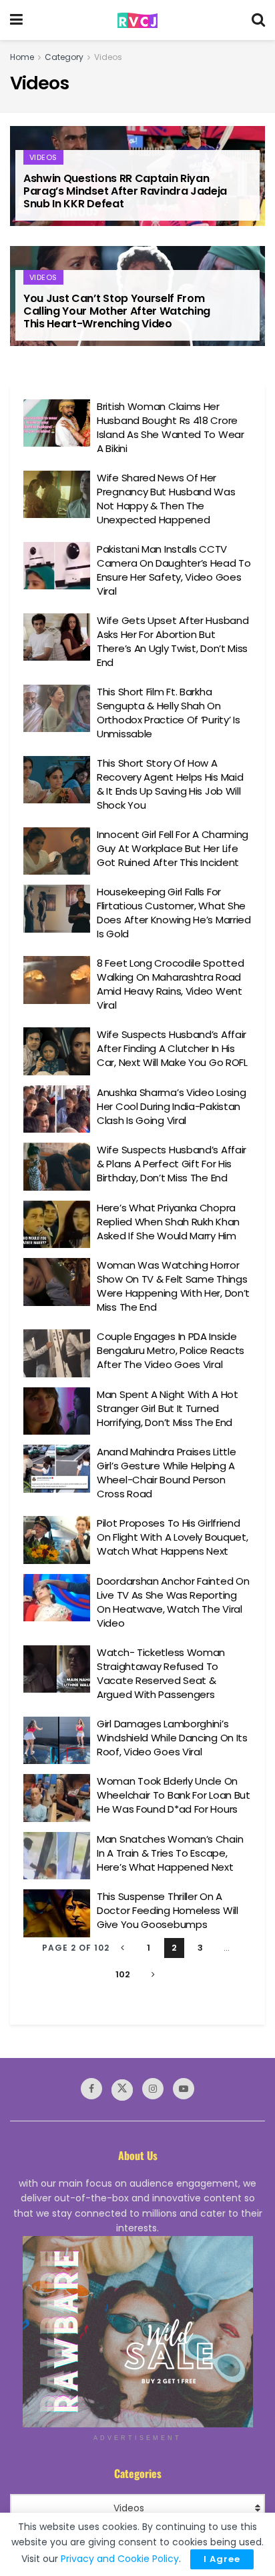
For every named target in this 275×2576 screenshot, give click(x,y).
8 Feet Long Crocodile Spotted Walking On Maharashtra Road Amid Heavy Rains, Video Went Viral (170, 984)
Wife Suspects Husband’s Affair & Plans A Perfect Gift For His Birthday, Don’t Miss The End (172, 1164)
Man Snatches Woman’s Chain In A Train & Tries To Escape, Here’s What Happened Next (170, 1853)
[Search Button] (258, 20)
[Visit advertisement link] (137, 2332)
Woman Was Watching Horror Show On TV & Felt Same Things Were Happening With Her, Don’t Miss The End (173, 1286)
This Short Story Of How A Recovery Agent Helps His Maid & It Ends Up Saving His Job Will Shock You (170, 784)
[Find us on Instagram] (153, 2089)
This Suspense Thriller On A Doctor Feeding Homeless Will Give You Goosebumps (168, 1910)
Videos (108, 57)
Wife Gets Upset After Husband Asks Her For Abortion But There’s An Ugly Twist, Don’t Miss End (173, 641)
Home (22, 57)
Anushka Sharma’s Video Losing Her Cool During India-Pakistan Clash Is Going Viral (171, 1106)
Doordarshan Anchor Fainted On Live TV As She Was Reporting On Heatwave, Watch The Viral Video (173, 1602)
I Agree (222, 2559)
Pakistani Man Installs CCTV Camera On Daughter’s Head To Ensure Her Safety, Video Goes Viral (174, 570)
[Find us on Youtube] (184, 2089)
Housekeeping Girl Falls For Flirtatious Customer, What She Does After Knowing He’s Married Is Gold (174, 913)
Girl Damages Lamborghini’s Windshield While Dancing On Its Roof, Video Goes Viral (172, 1738)
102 (123, 1974)
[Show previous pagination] (122, 1948)
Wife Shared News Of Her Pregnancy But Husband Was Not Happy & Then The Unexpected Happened (166, 499)
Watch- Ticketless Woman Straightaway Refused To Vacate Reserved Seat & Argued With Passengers (161, 1673)
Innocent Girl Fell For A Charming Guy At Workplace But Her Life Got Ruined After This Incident (173, 848)
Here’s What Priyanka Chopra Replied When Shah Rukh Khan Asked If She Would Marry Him (168, 1222)
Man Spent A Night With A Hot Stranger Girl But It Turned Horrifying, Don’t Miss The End (168, 1408)
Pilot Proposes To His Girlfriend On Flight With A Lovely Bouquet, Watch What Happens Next (172, 1537)
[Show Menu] (16, 20)
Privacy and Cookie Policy (120, 2559)
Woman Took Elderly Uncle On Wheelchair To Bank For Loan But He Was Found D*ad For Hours (174, 1795)
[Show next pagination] (153, 1975)
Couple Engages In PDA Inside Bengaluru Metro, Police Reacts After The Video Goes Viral (171, 1350)
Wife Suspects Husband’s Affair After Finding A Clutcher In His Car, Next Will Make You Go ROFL (172, 1048)
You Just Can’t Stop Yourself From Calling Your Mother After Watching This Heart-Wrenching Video (117, 311)
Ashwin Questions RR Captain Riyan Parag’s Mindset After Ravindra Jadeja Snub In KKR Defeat (125, 191)
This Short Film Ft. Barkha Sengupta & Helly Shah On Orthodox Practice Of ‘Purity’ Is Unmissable (168, 713)
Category (64, 57)
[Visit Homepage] (137, 20)
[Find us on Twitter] (122, 2090)
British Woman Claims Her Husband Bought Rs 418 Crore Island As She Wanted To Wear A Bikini (171, 427)
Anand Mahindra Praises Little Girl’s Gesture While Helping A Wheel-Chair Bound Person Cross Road (166, 1473)
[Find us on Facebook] (91, 2089)
